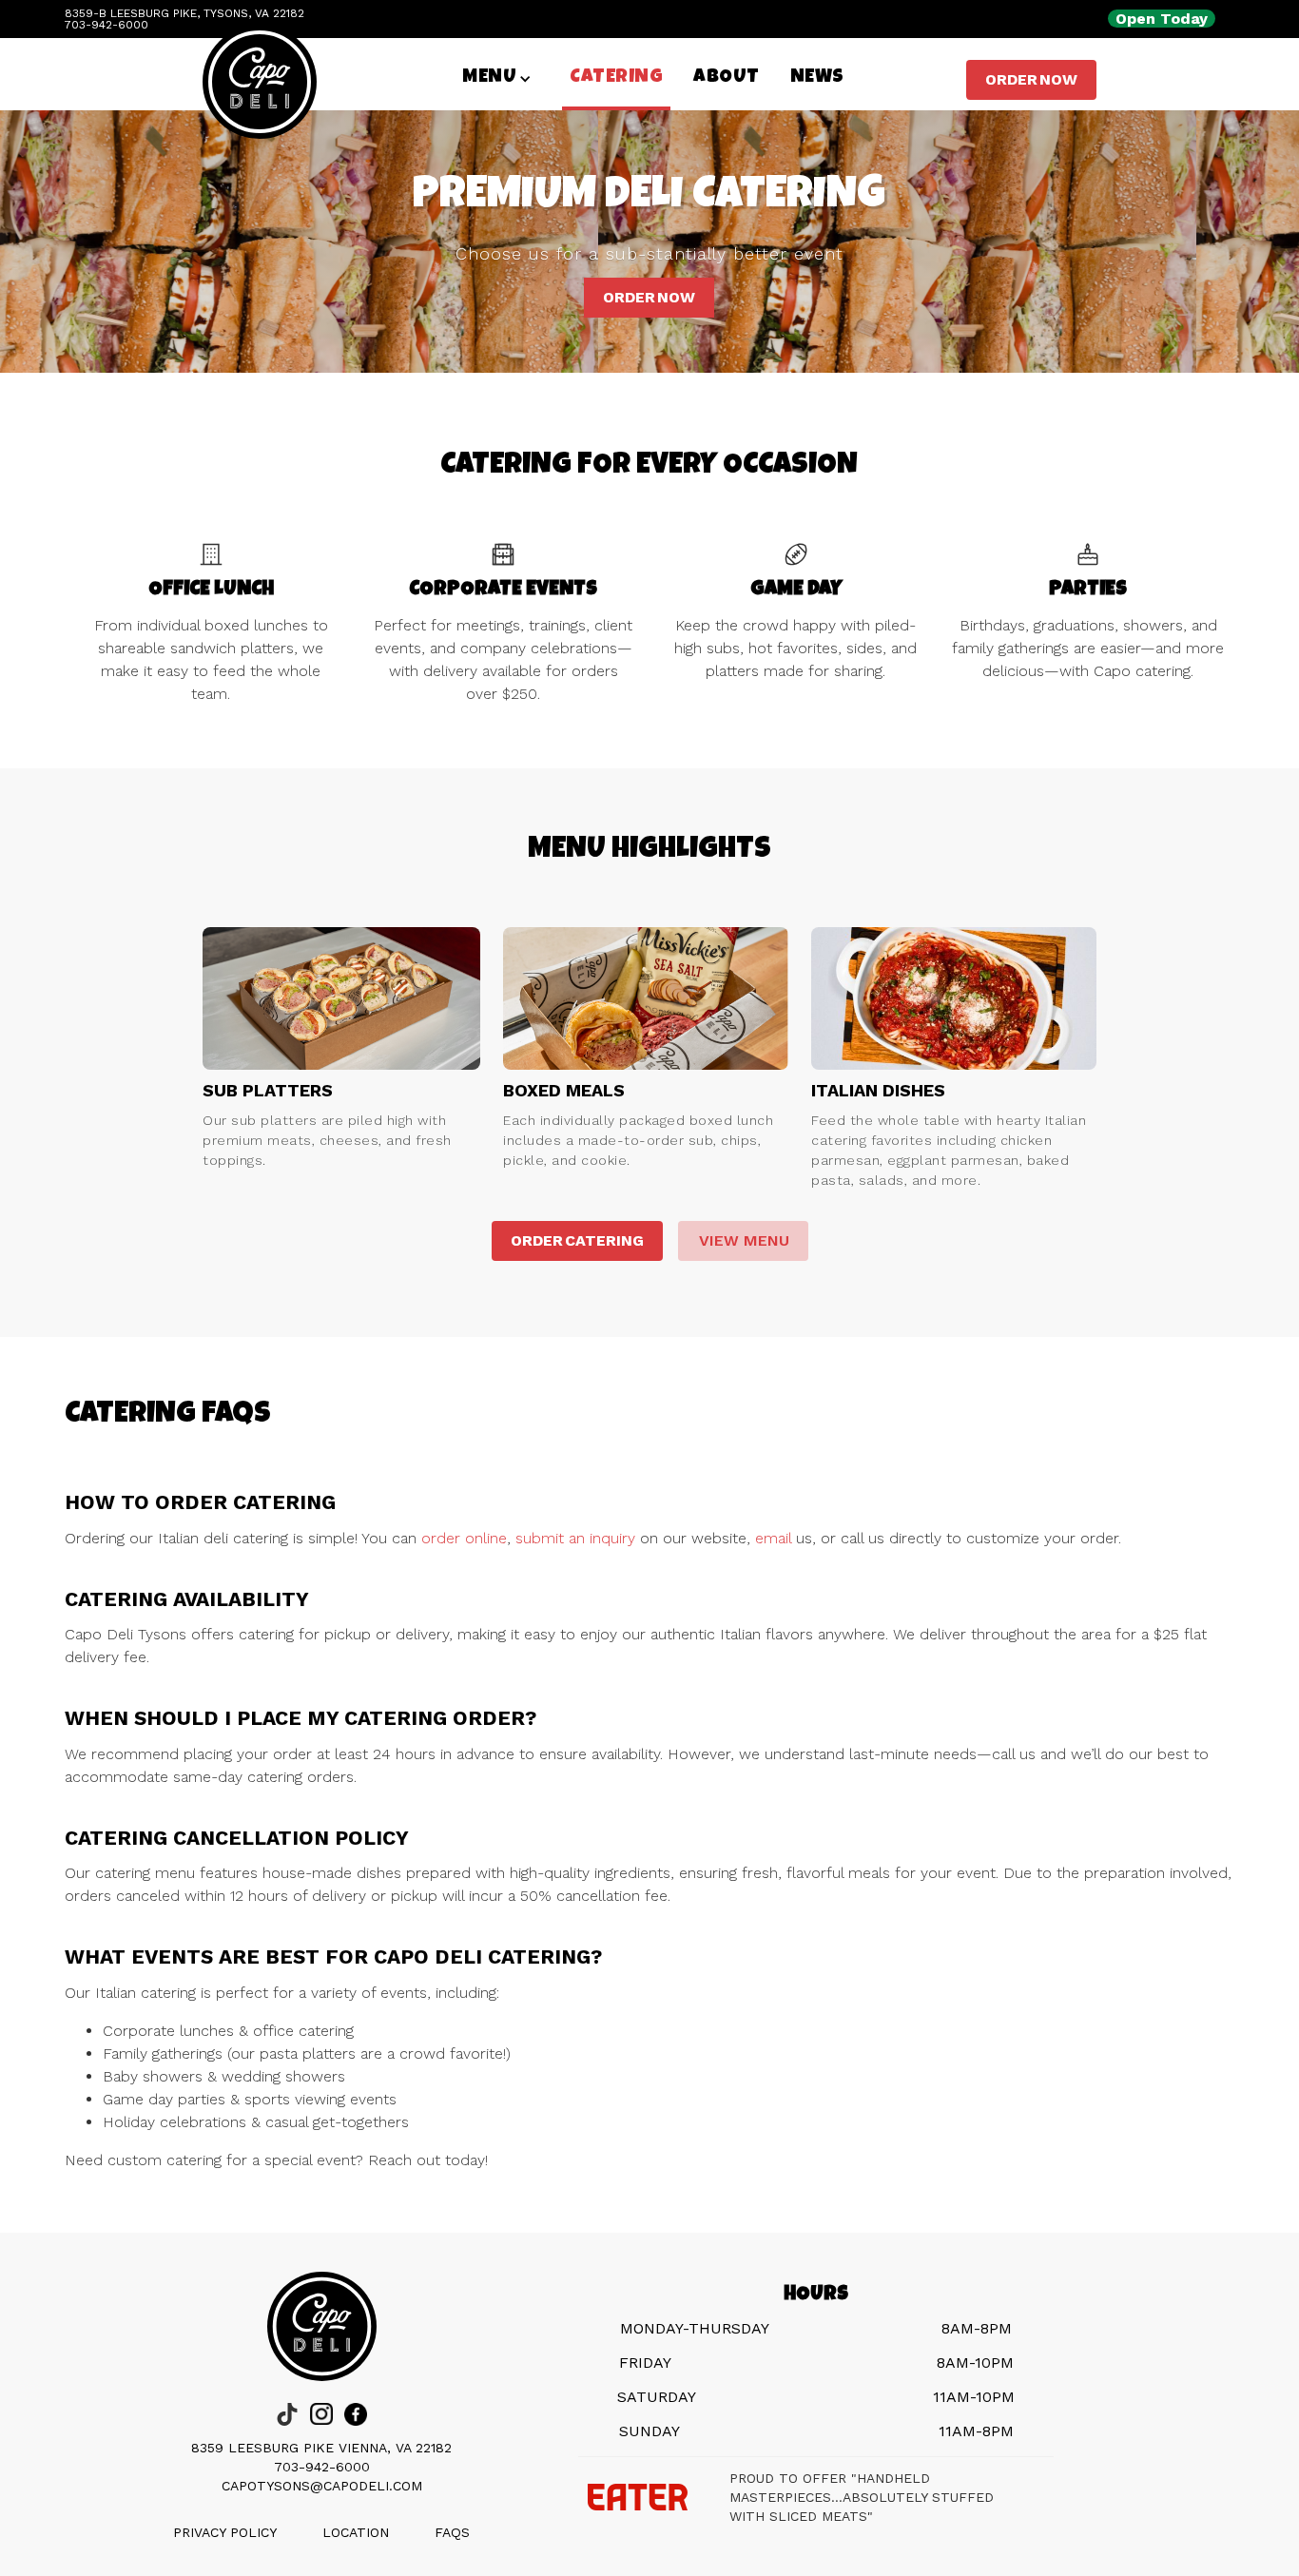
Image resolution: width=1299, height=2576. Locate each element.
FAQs (452, 2532)
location (356, 2532)
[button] (497, 78)
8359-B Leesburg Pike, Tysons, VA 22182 (184, 13)
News (817, 78)
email (773, 1538)
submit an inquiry (575, 1538)
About (727, 78)
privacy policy (225, 2532)
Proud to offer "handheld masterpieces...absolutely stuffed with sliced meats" (862, 2497)
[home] (260, 107)
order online (464, 1538)
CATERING (616, 78)
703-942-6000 (322, 2467)
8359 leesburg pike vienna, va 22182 (321, 2448)
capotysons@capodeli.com (322, 2486)
